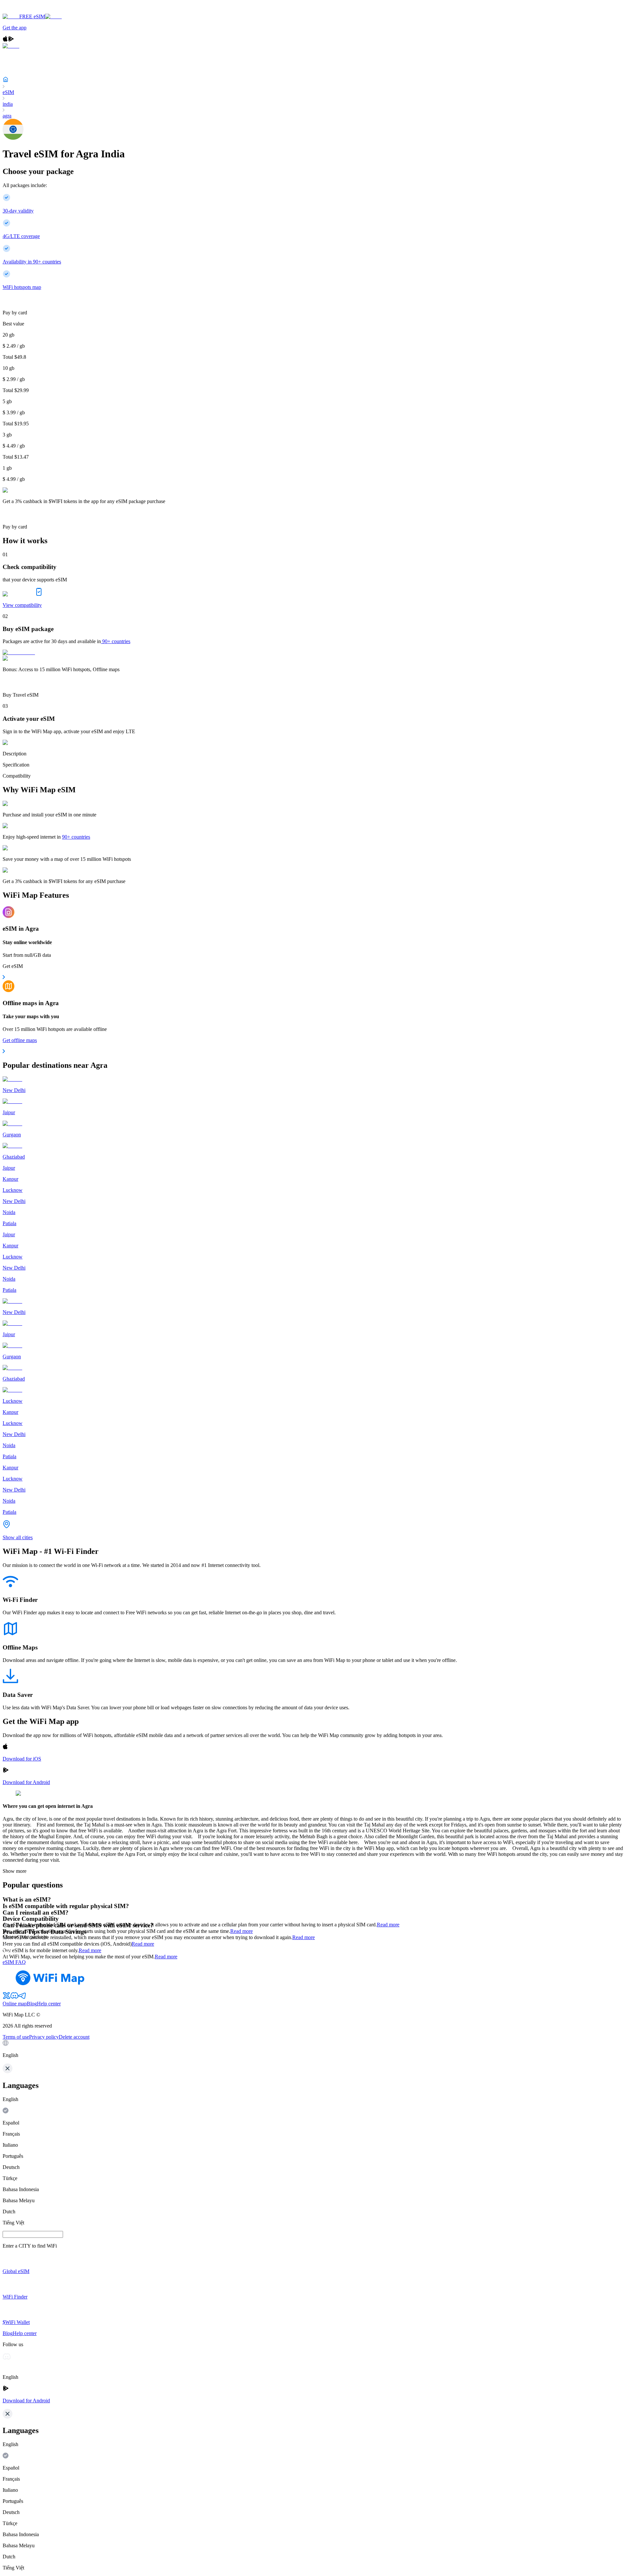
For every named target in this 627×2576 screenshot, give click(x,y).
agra (7, 116)
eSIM (8, 92)
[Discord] (14, 1998)
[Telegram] (22, 1998)
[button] (313, 2049)
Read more (388, 1925)
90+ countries (116, 641)
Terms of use (16, 2037)
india (8, 104)
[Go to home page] (25, 11)
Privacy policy (44, 2037)
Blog (32, 2004)
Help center (49, 2004)
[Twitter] (7, 1998)
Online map (15, 2004)
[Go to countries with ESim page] (19, 652)
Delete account (74, 2037)
